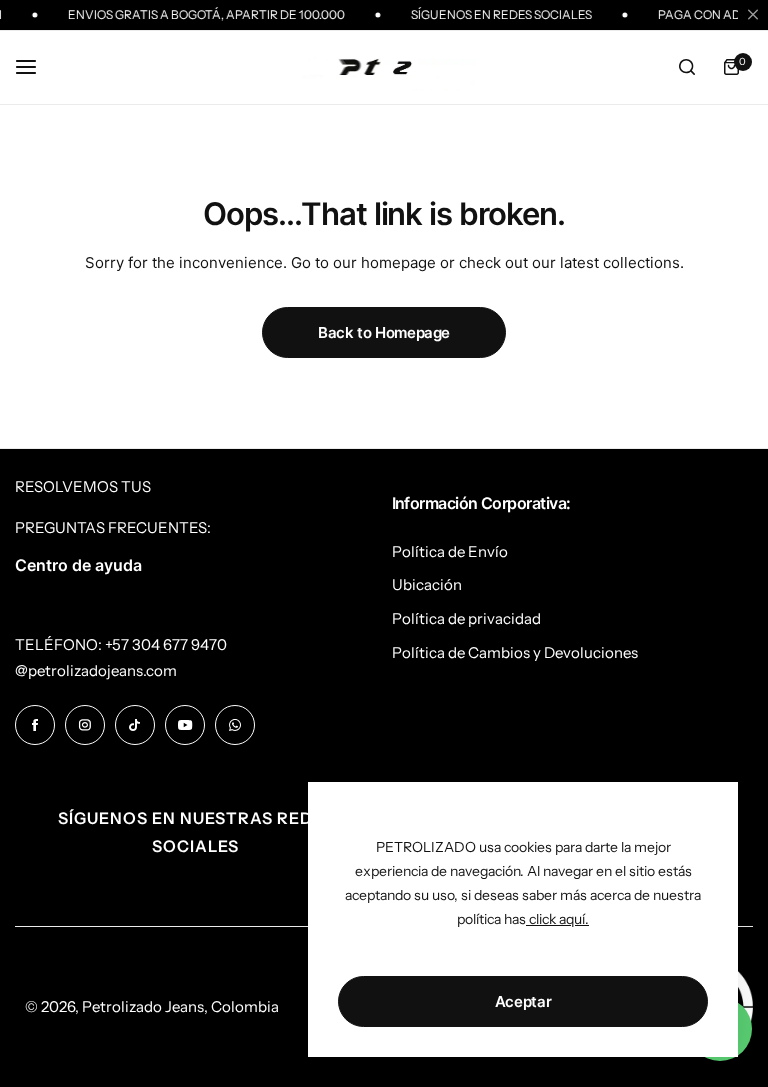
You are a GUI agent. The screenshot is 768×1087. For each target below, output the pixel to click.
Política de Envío (450, 551)
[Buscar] (687, 67)
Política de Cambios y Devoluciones (515, 652)
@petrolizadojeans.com (96, 670)
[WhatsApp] (235, 725)
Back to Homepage (384, 332)
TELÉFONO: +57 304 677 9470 (121, 644)
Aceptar (523, 1001)
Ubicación (427, 584)
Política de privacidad (466, 618)
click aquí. (557, 919)
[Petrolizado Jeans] (384, 68)
